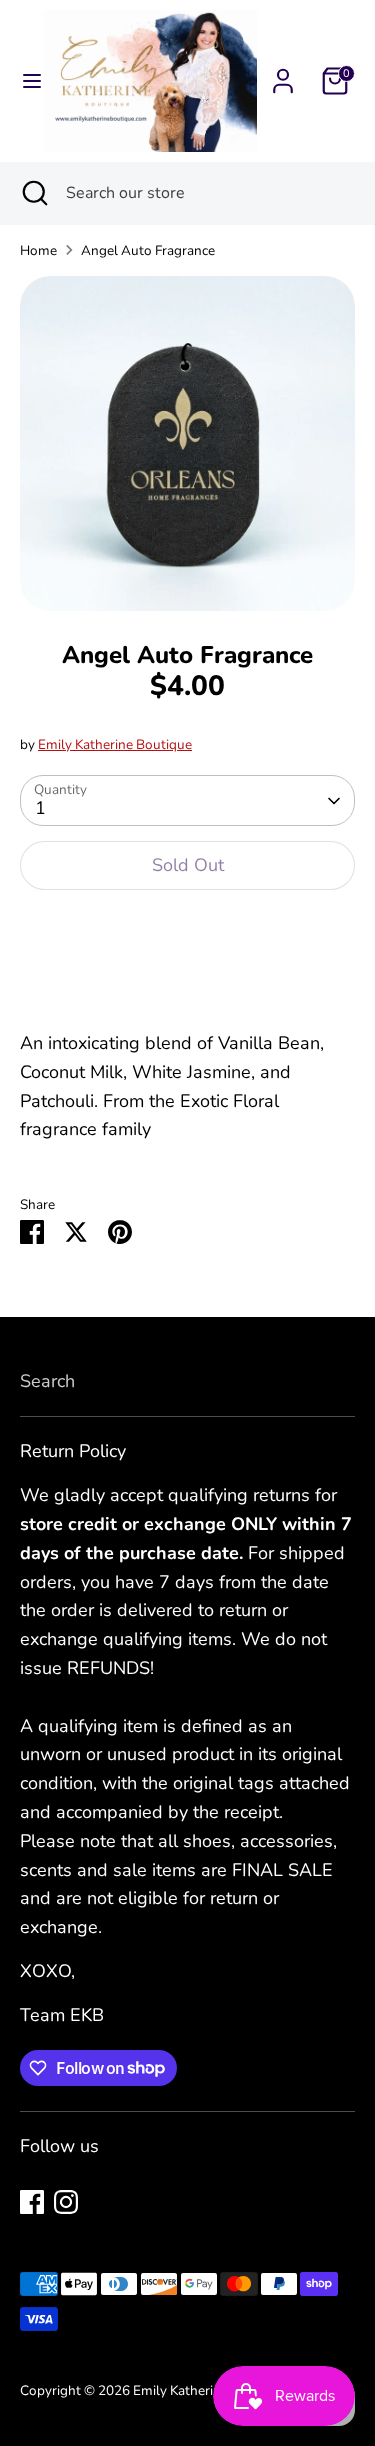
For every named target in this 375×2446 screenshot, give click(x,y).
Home (38, 250)
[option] (187, 443)
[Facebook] (32, 2202)
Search (47, 1381)
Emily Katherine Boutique (115, 744)
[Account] (283, 75)
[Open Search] (33, 193)
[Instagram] (66, 2202)
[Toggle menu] (23, 81)
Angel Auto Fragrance (148, 250)
